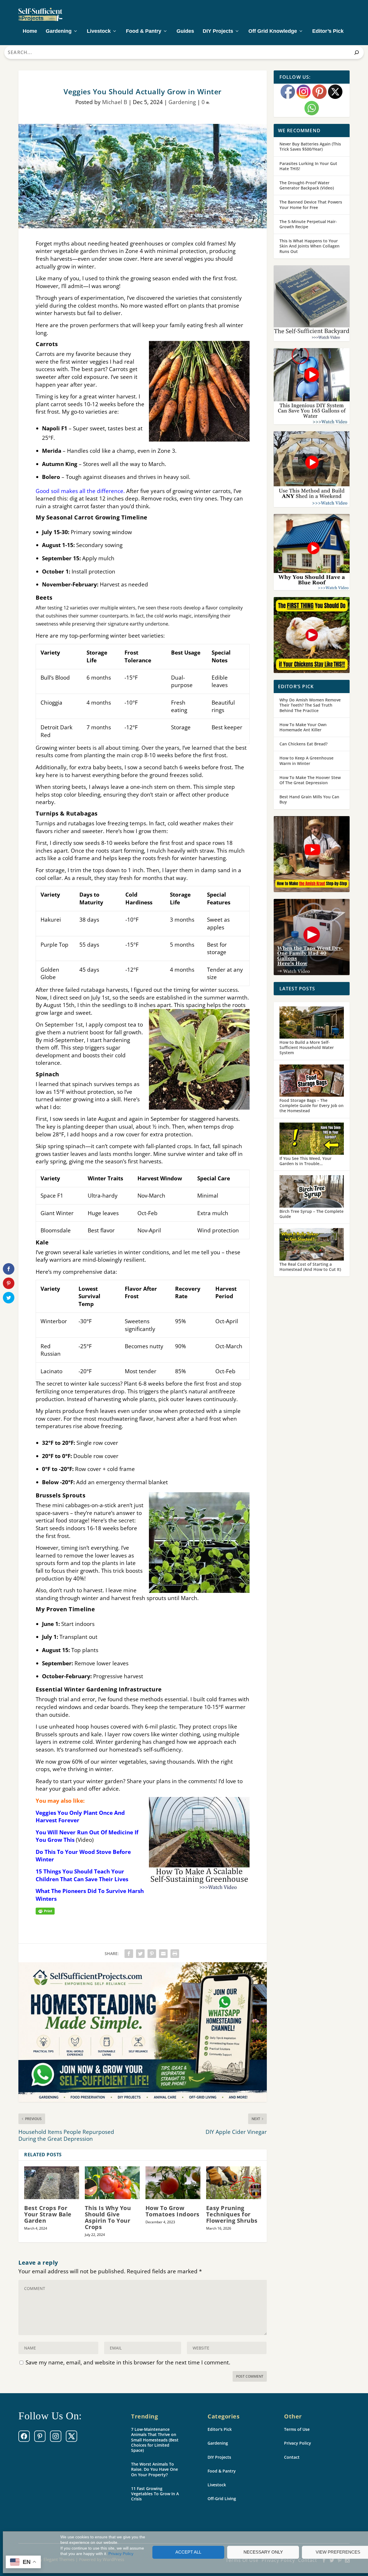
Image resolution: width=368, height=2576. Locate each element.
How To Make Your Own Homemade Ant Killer (303, 727)
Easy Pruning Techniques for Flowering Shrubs (232, 2214)
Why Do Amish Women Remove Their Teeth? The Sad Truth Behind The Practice (310, 705)
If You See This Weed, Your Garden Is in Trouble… (305, 1161)
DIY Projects (218, 31)
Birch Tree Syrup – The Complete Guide (312, 1214)
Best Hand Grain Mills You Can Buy (309, 799)
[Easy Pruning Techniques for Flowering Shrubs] (234, 2183)
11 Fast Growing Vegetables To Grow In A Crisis (155, 2494)
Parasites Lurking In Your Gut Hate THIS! (308, 166)
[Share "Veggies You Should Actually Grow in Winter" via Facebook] (129, 1954)
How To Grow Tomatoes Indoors (172, 2211)
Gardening (59, 31)
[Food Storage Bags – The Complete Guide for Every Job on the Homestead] (312, 1081)
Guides (185, 31)
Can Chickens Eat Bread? (303, 744)
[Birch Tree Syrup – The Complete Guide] (312, 1192)
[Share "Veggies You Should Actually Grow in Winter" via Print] (175, 1954)
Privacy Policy (121, 2554)
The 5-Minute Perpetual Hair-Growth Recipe (308, 224)
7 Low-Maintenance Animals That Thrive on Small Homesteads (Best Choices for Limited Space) (155, 2440)
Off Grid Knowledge (273, 31)
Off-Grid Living (222, 2499)
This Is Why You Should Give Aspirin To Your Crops (108, 2217)
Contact (292, 2457)
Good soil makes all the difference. (80, 491)
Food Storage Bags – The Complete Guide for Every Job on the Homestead (312, 1105)
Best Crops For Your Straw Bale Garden (48, 2214)
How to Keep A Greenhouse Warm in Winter (306, 760)
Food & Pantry (144, 31)
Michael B (115, 102)
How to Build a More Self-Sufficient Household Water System (307, 1047)
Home (30, 31)
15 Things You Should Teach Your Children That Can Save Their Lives (82, 1875)
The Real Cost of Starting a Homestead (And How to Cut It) (310, 1267)
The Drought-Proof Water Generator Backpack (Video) (307, 185)
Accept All (188, 2552)
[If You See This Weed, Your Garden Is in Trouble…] (312, 1139)
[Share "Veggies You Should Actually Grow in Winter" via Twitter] (140, 1954)
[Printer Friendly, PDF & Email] (45, 1911)
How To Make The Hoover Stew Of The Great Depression (310, 780)
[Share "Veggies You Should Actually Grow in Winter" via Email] (163, 1954)
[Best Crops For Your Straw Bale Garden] (52, 2183)
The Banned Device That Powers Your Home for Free (311, 205)
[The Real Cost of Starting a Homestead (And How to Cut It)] (312, 1245)
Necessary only (263, 2552)
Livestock (99, 31)
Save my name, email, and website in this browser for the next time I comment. (128, 2362)
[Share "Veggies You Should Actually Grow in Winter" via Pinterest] (152, 1954)
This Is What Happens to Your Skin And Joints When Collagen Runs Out (309, 246)
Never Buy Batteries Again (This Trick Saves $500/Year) (310, 146)
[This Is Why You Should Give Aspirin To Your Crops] (112, 2183)
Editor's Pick (220, 2429)
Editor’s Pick (328, 31)
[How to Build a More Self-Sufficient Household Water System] (312, 1023)
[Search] (357, 52)
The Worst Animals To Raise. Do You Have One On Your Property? (155, 2469)
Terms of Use (297, 2429)
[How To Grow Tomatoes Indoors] (173, 2183)
